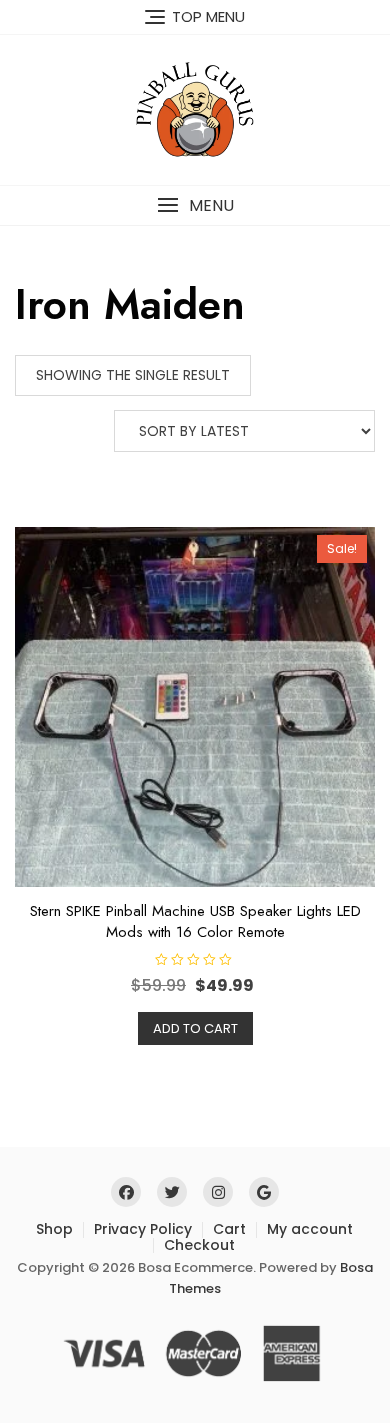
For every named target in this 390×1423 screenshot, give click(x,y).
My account (310, 1229)
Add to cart (195, 1028)
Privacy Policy (143, 1229)
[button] (195, 205)
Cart (229, 1229)
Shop (54, 1229)
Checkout (199, 1245)
